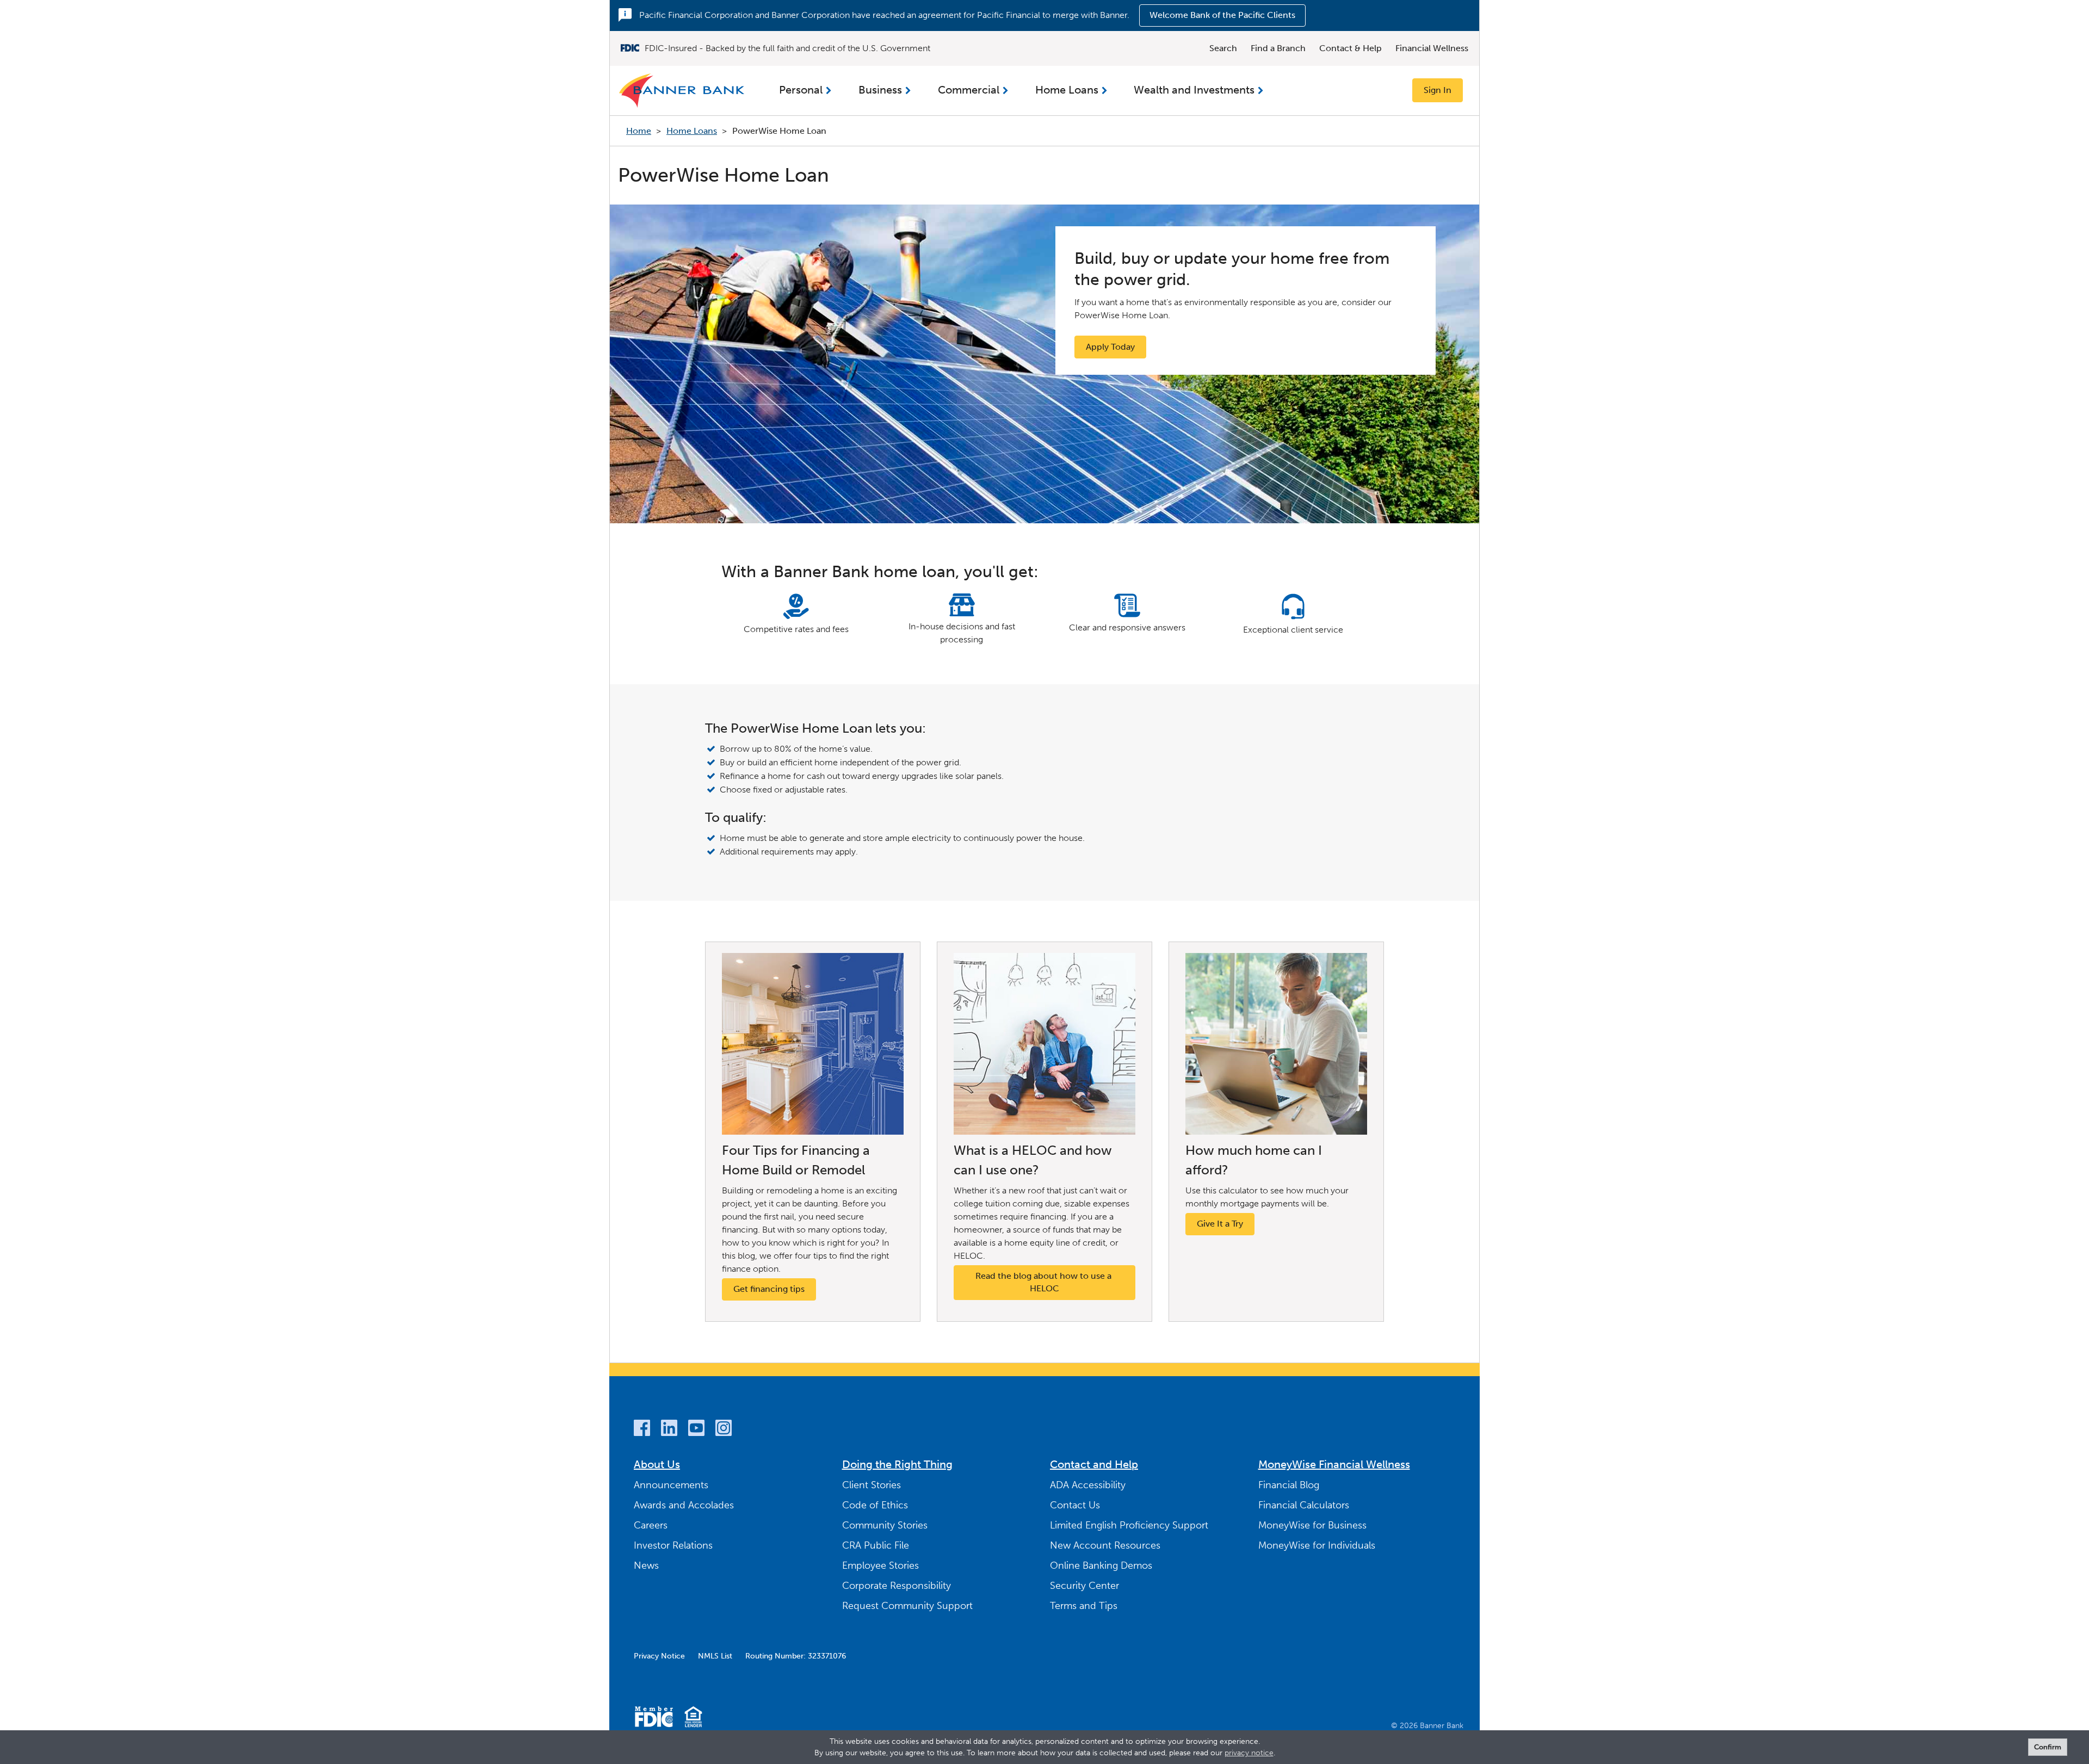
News (646, 1565)
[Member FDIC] (654, 1719)
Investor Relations (673, 1545)
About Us (657, 1464)
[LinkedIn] (669, 1430)
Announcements (671, 1485)
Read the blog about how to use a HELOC (1044, 1282)
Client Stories (872, 1485)
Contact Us (1075, 1505)
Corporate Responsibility (897, 1586)
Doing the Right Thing (897, 1464)
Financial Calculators (1304, 1505)
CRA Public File (876, 1545)
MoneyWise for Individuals (1317, 1545)
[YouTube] (696, 1430)
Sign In (1438, 90)
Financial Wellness (1432, 48)
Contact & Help (1351, 48)
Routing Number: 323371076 (796, 1656)
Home (639, 131)
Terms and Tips (1084, 1606)
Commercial (969, 90)
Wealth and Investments (1194, 90)
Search (1223, 48)
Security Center (1084, 1586)
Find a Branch (1278, 48)
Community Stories (885, 1525)
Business (880, 90)
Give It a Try (1220, 1224)
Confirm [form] (2048, 1747)
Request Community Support (907, 1606)
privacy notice (1249, 1753)
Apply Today (1110, 347)
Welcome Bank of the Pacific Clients (1222, 15)
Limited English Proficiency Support (1129, 1525)
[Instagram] (724, 1430)
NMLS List (715, 1656)
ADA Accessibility (1088, 1485)
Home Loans (1067, 90)
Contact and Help (1094, 1464)
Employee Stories (880, 1565)
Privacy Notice (659, 1656)
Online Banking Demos (1101, 1565)
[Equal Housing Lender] (693, 1719)
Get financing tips (769, 1289)
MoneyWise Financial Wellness (1334, 1464)
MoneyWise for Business (1312, 1525)
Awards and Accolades (684, 1505)
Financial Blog (1289, 1485)
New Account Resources (1105, 1545)
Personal (801, 90)
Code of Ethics (875, 1505)
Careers (651, 1525)
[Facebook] (642, 1430)
